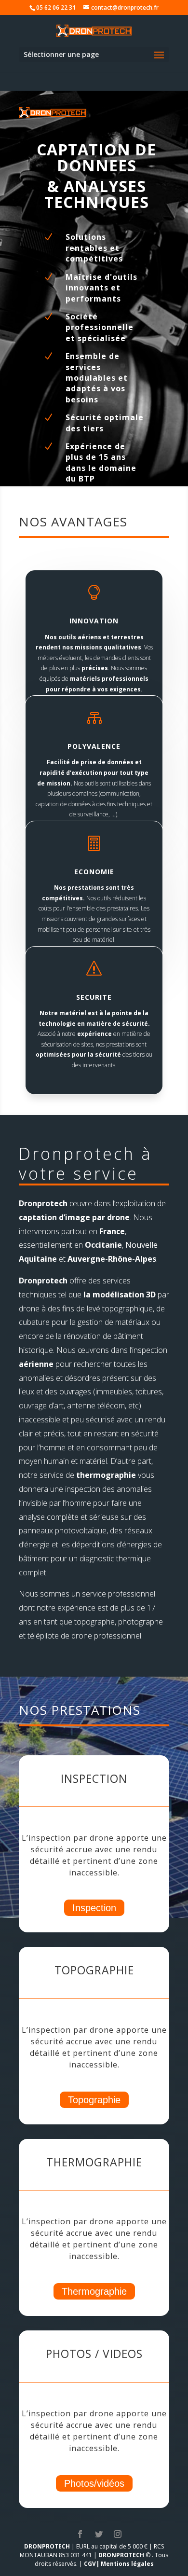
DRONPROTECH (47, 2546)
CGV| (92, 2564)
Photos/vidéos (94, 2483)
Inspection (94, 1908)
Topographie (94, 2100)
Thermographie (94, 2291)
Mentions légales (127, 2564)
